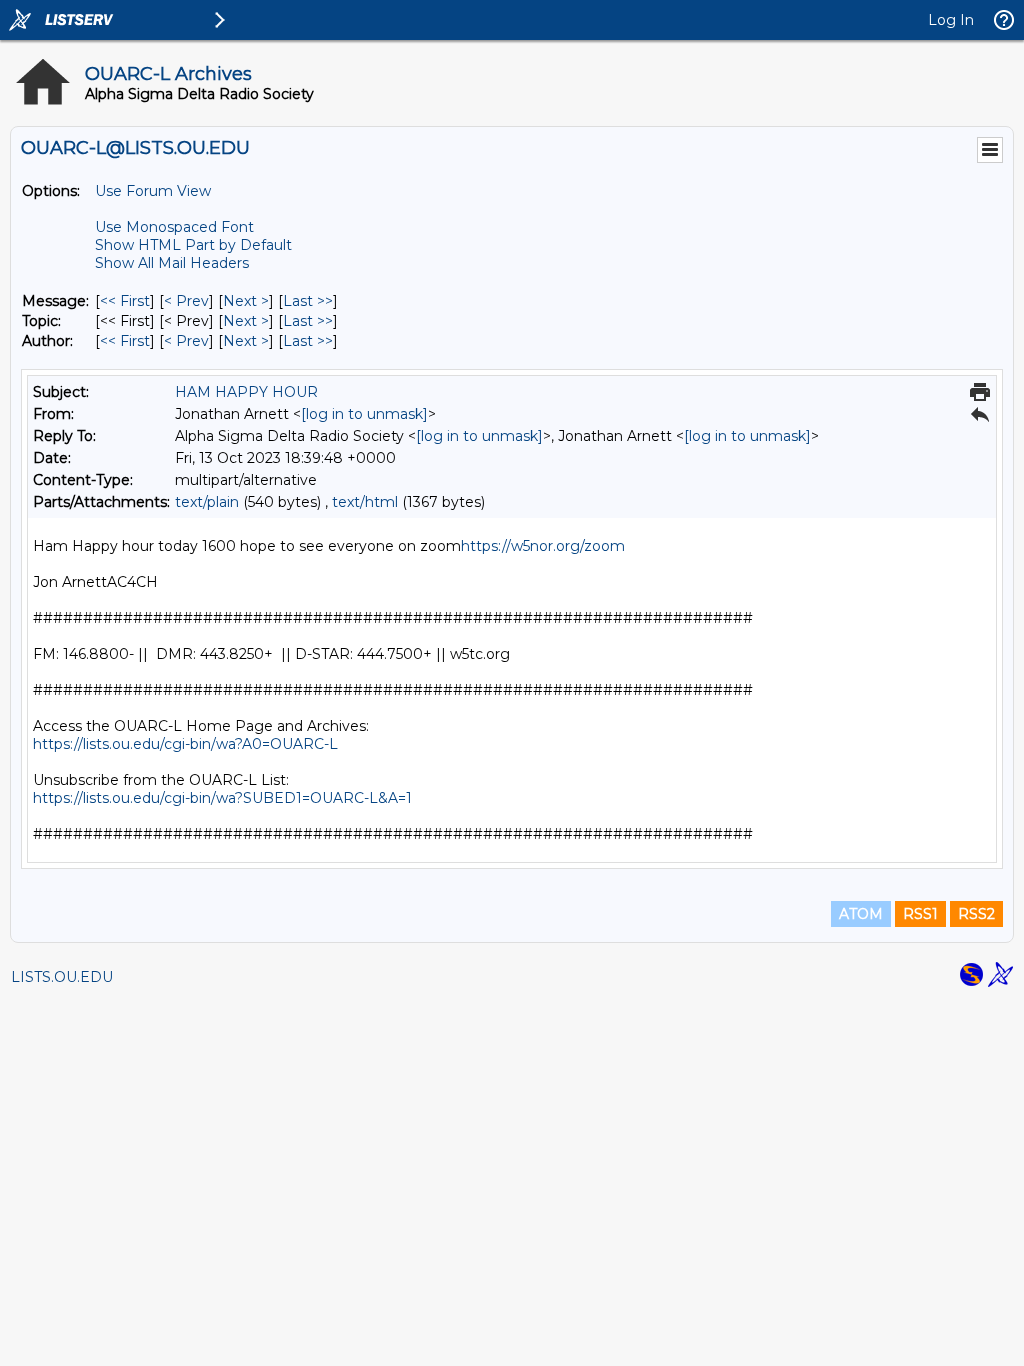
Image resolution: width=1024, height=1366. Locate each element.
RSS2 (976, 914)
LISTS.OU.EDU (62, 977)
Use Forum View (153, 191)
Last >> (308, 301)
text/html (365, 502)
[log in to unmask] (364, 414)
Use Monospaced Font (174, 227)
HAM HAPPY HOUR (246, 392)
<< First (125, 301)
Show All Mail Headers (172, 263)
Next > (246, 301)
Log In (951, 20)
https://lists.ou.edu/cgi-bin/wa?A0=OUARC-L (185, 744)
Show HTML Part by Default (193, 245)
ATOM (861, 914)
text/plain (207, 502)
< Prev (186, 301)
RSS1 (920, 914)
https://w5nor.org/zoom (543, 546)
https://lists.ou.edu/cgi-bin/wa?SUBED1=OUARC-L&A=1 (222, 798)
